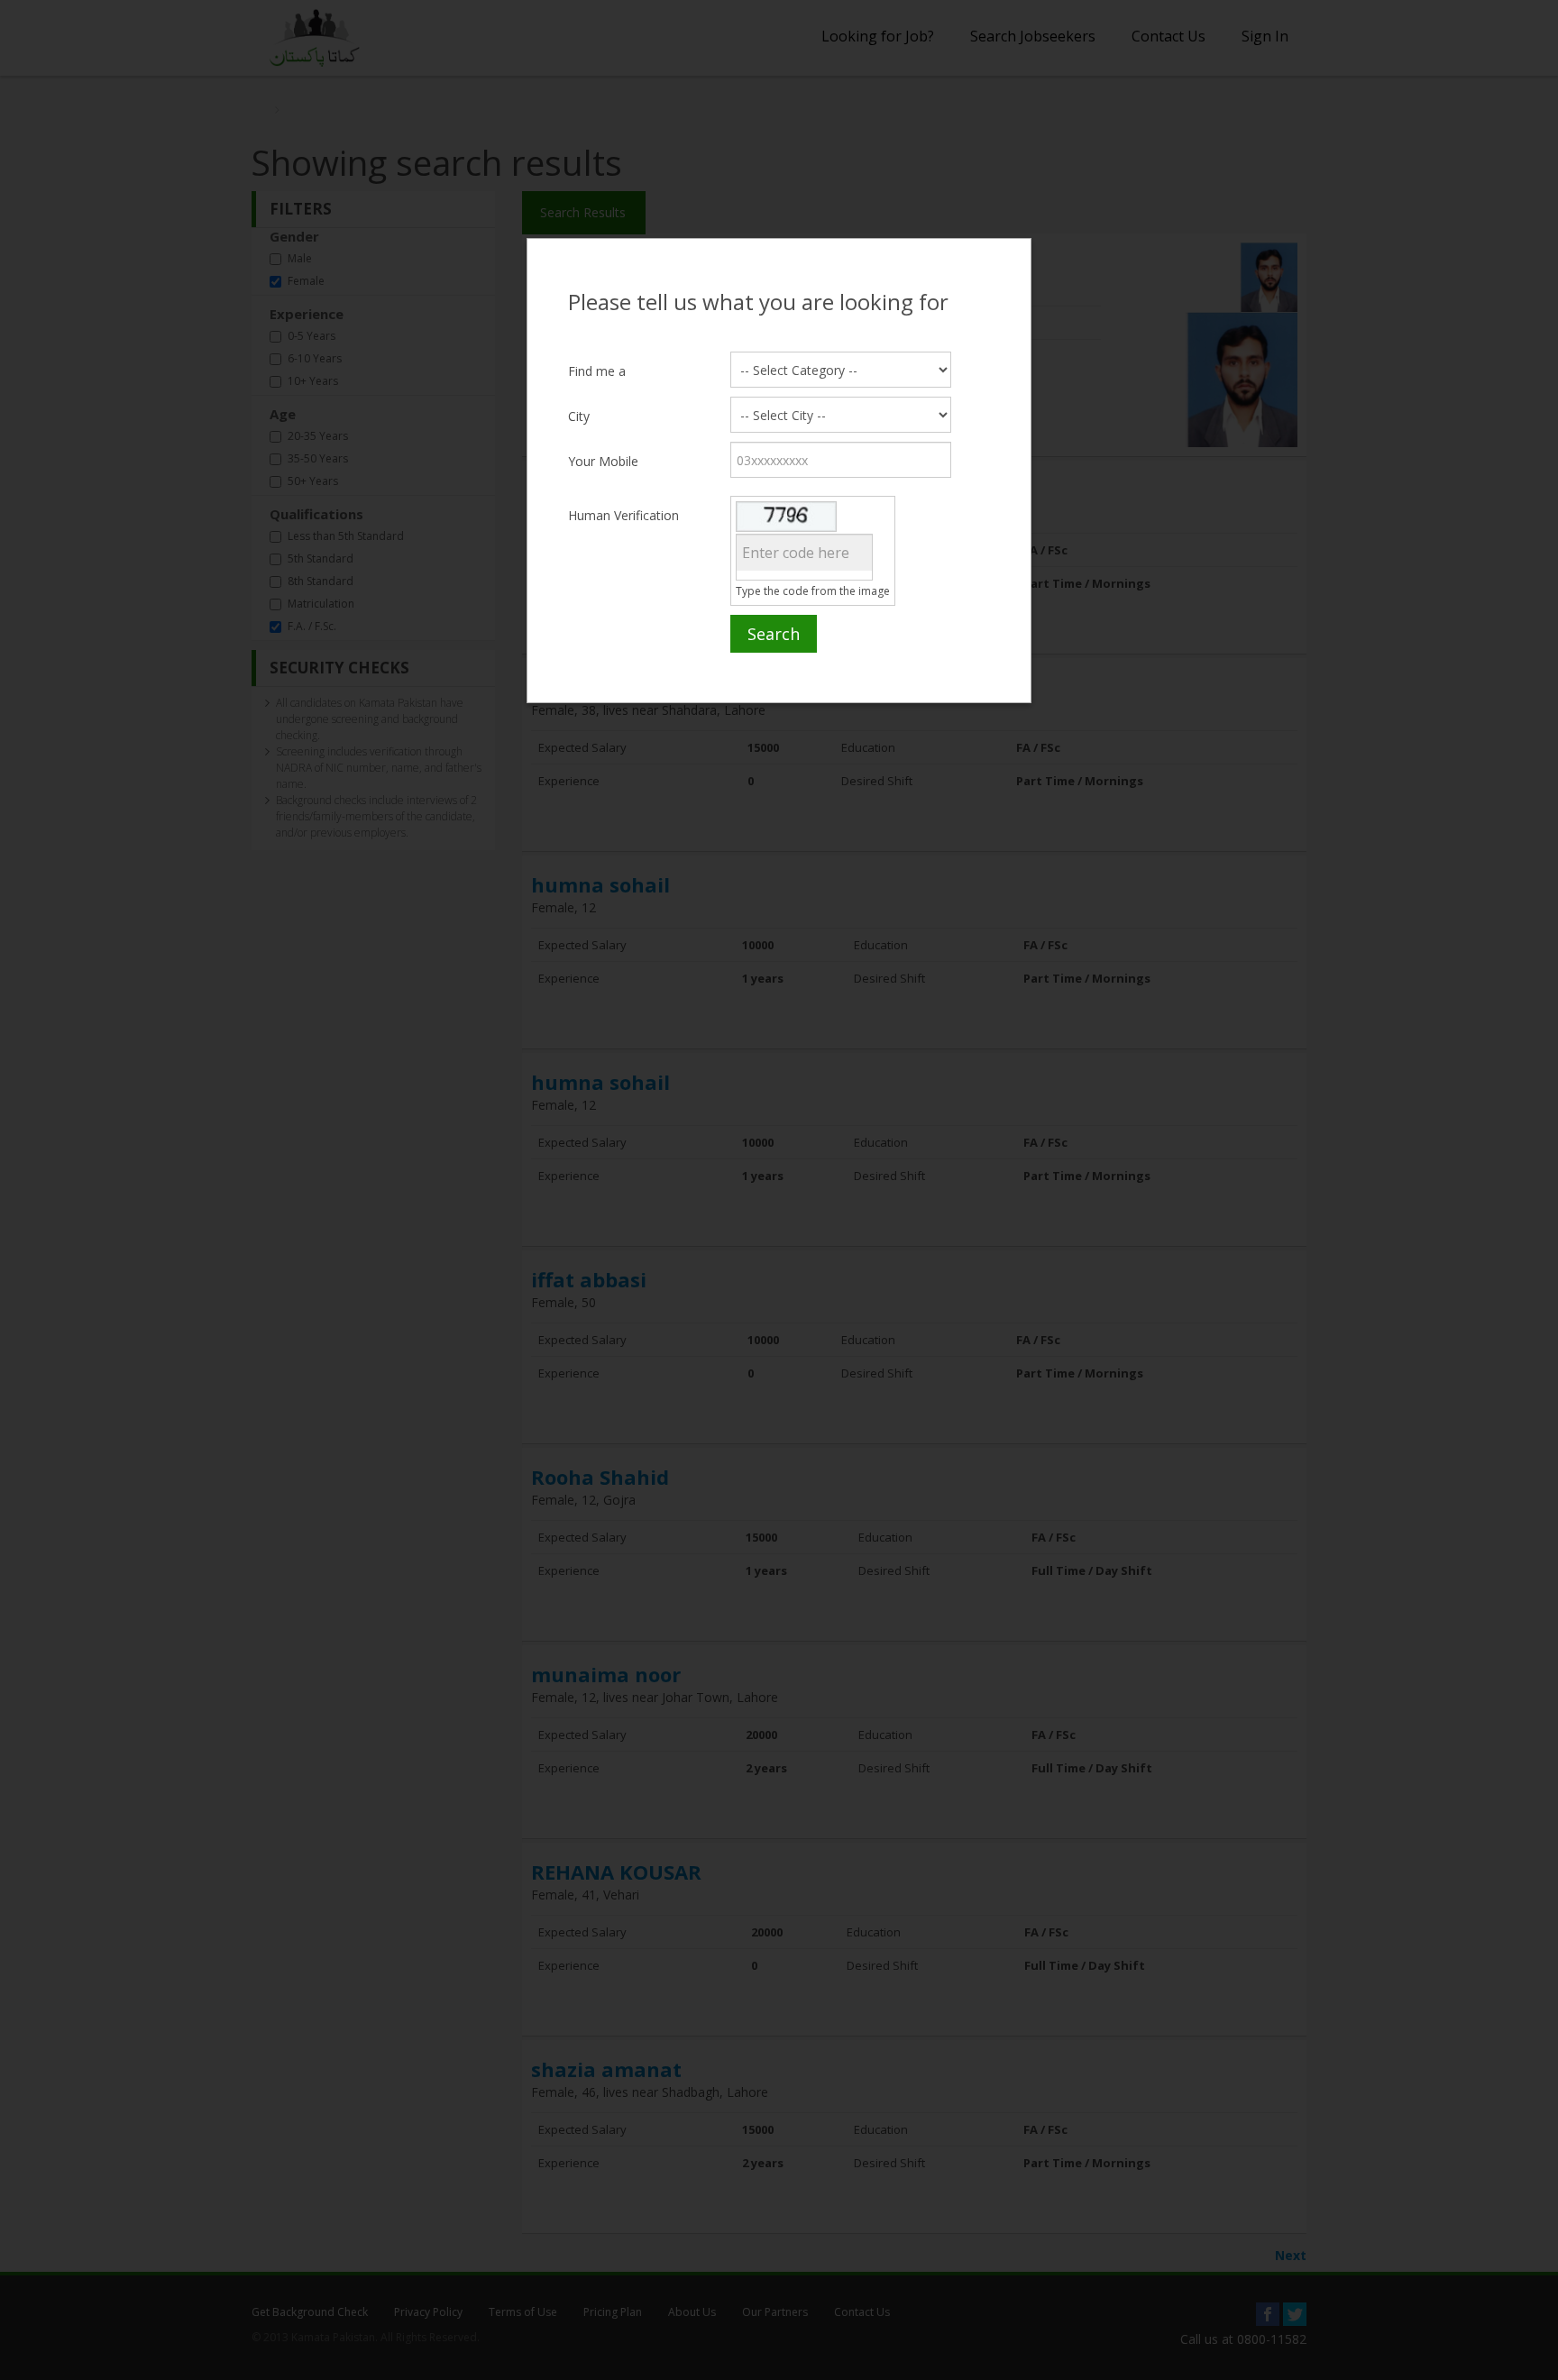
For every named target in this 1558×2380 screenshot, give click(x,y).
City (579, 416)
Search (774, 634)
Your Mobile (603, 461)
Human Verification (623, 515)
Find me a (597, 371)
